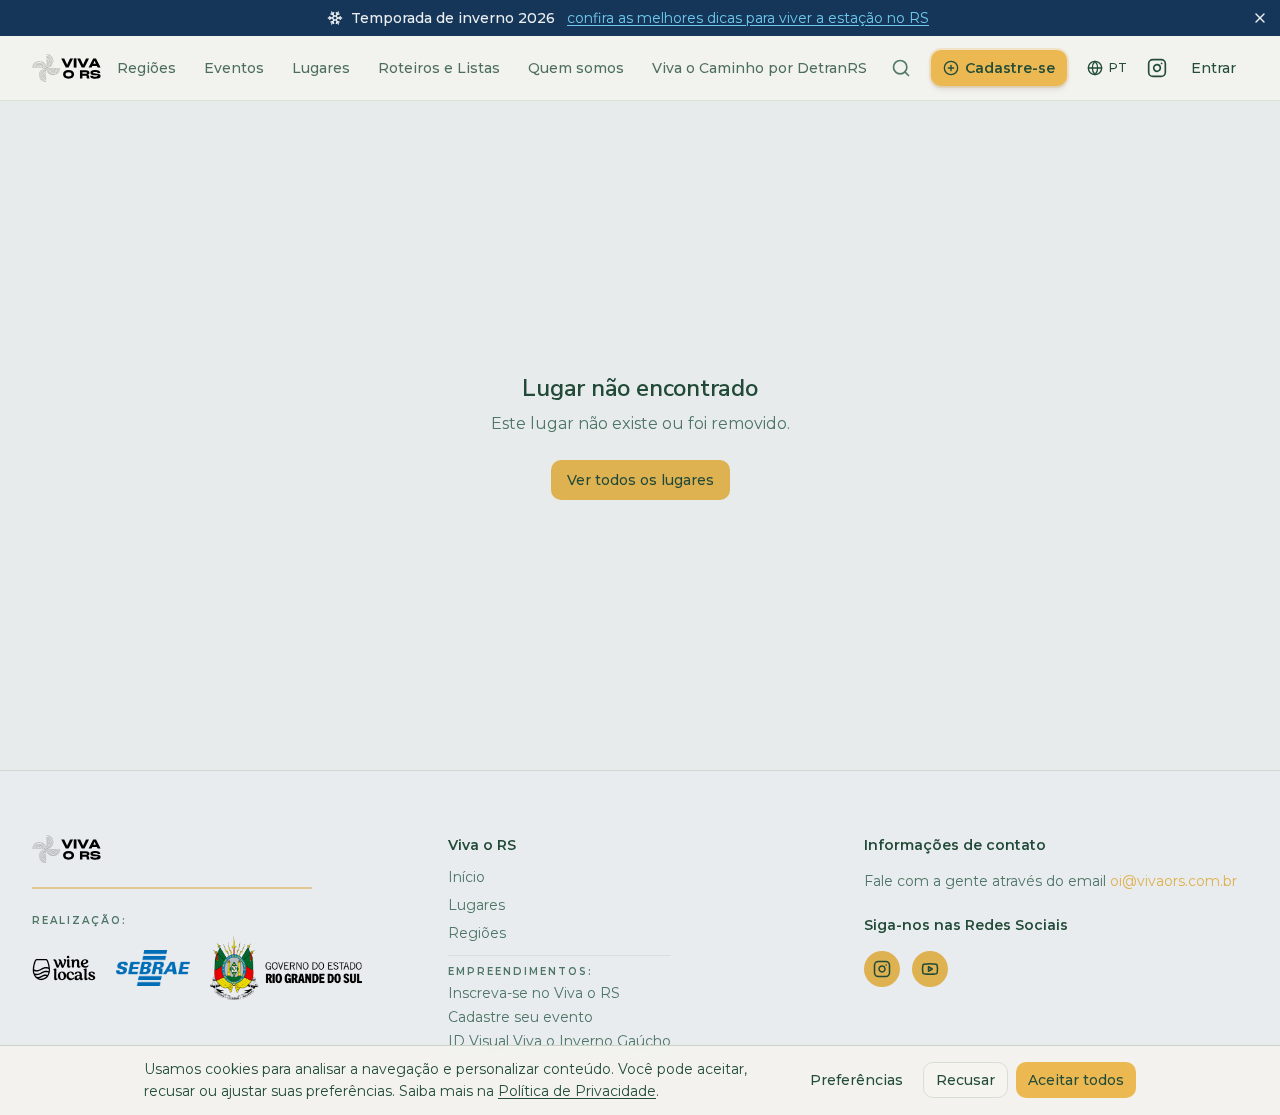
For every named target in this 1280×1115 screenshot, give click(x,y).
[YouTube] (930, 969)
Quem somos (576, 68)
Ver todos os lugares (640, 480)
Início (466, 877)
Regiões (146, 68)
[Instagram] (1157, 68)
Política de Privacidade (577, 1091)
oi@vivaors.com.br (1173, 881)
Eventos (234, 68)
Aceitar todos (1076, 1080)
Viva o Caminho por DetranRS (759, 68)
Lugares (321, 68)
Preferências (856, 1080)
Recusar (965, 1080)
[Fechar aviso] (1260, 18)
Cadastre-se (1010, 68)
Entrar (1213, 68)
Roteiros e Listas (439, 68)
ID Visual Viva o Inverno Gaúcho (559, 1041)
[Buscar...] (901, 68)
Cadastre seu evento (520, 1017)
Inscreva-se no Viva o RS (534, 993)
